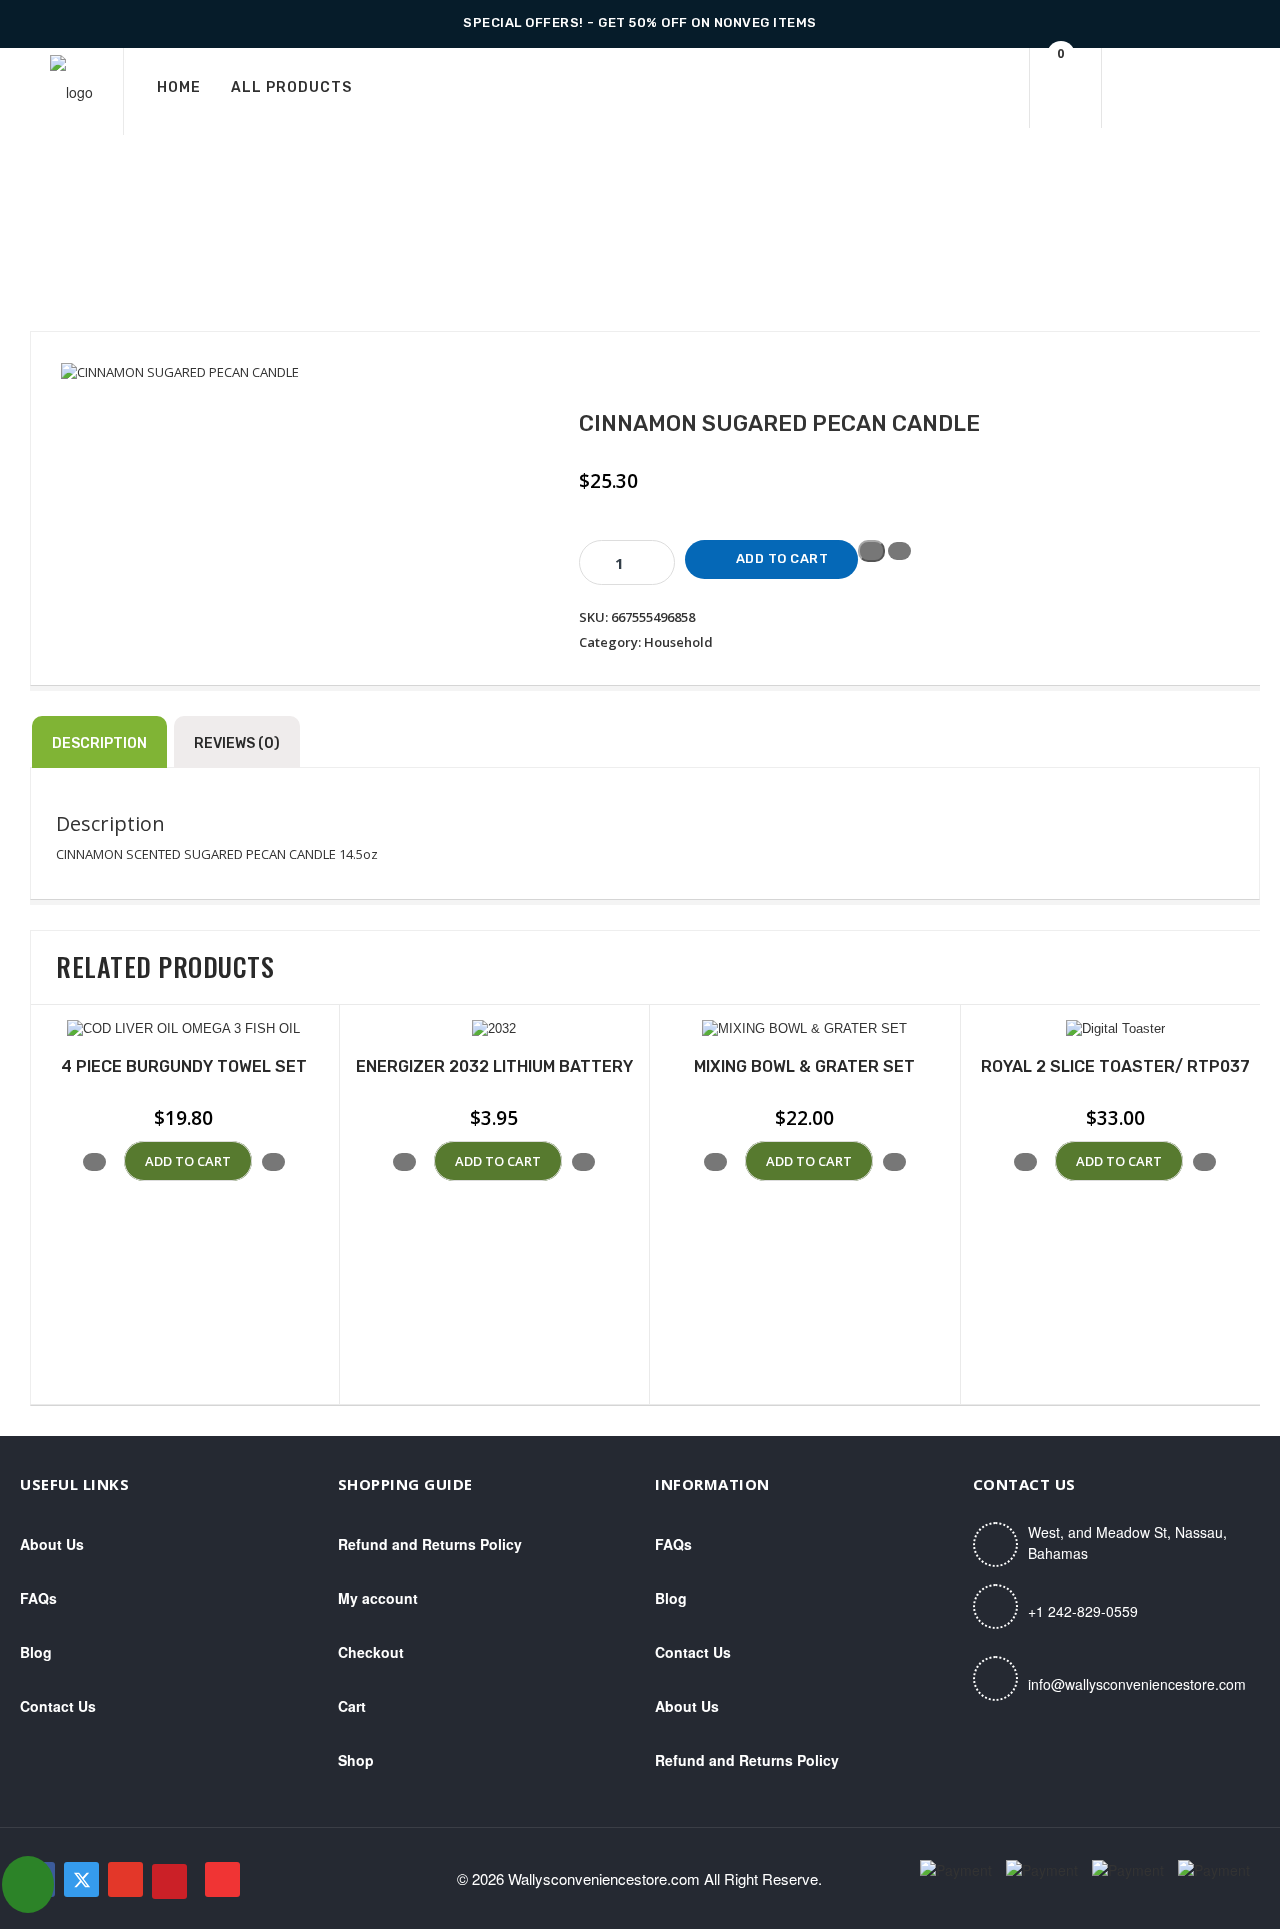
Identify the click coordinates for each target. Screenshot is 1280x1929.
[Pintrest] (169, 1881)
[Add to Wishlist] (871, 551)
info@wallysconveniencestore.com (1137, 1684)
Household (678, 642)
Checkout (371, 1652)
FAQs (38, 1598)
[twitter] (81, 1879)
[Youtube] (222, 1879)
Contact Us (58, 1706)
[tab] (99, 742)
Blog (36, 1652)
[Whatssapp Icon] (28, 1884)
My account (378, 1598)
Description (99, 743)
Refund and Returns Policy (430, 1544)
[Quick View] (115, 1161)
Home (179, 87)
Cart (352, 1706)
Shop (356, 1760)
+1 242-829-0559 (1083, 1611)
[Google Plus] (125, 1879)
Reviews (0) (237, 743)
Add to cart (782, 558)
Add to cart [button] (188, 1161)
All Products (291, 87)
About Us (52, 1544)
